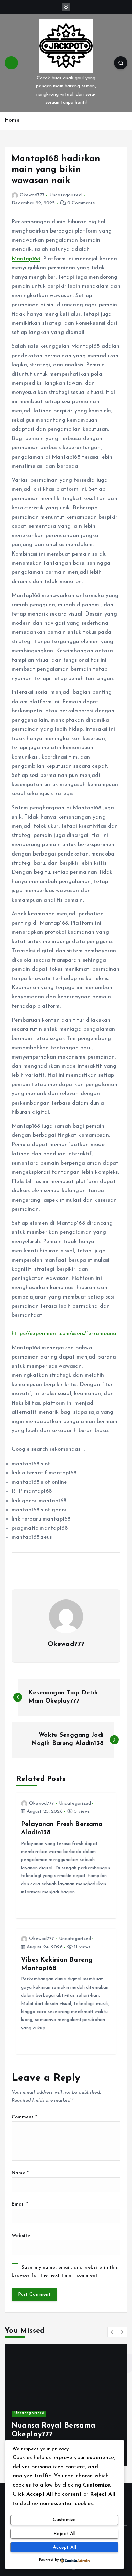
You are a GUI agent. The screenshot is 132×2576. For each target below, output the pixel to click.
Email (20, 2204)
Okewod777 (32, 195)
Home (12, 120)
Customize (64, 2520)
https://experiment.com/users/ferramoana (64, 1334)
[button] (112, 2332)
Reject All (65, 2534)
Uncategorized (65, 195)
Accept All (64, 2547)
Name (20, 2173)
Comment (24, 2117)
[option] (66, 2405)
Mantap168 (26, 259)
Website (21, 2236)
